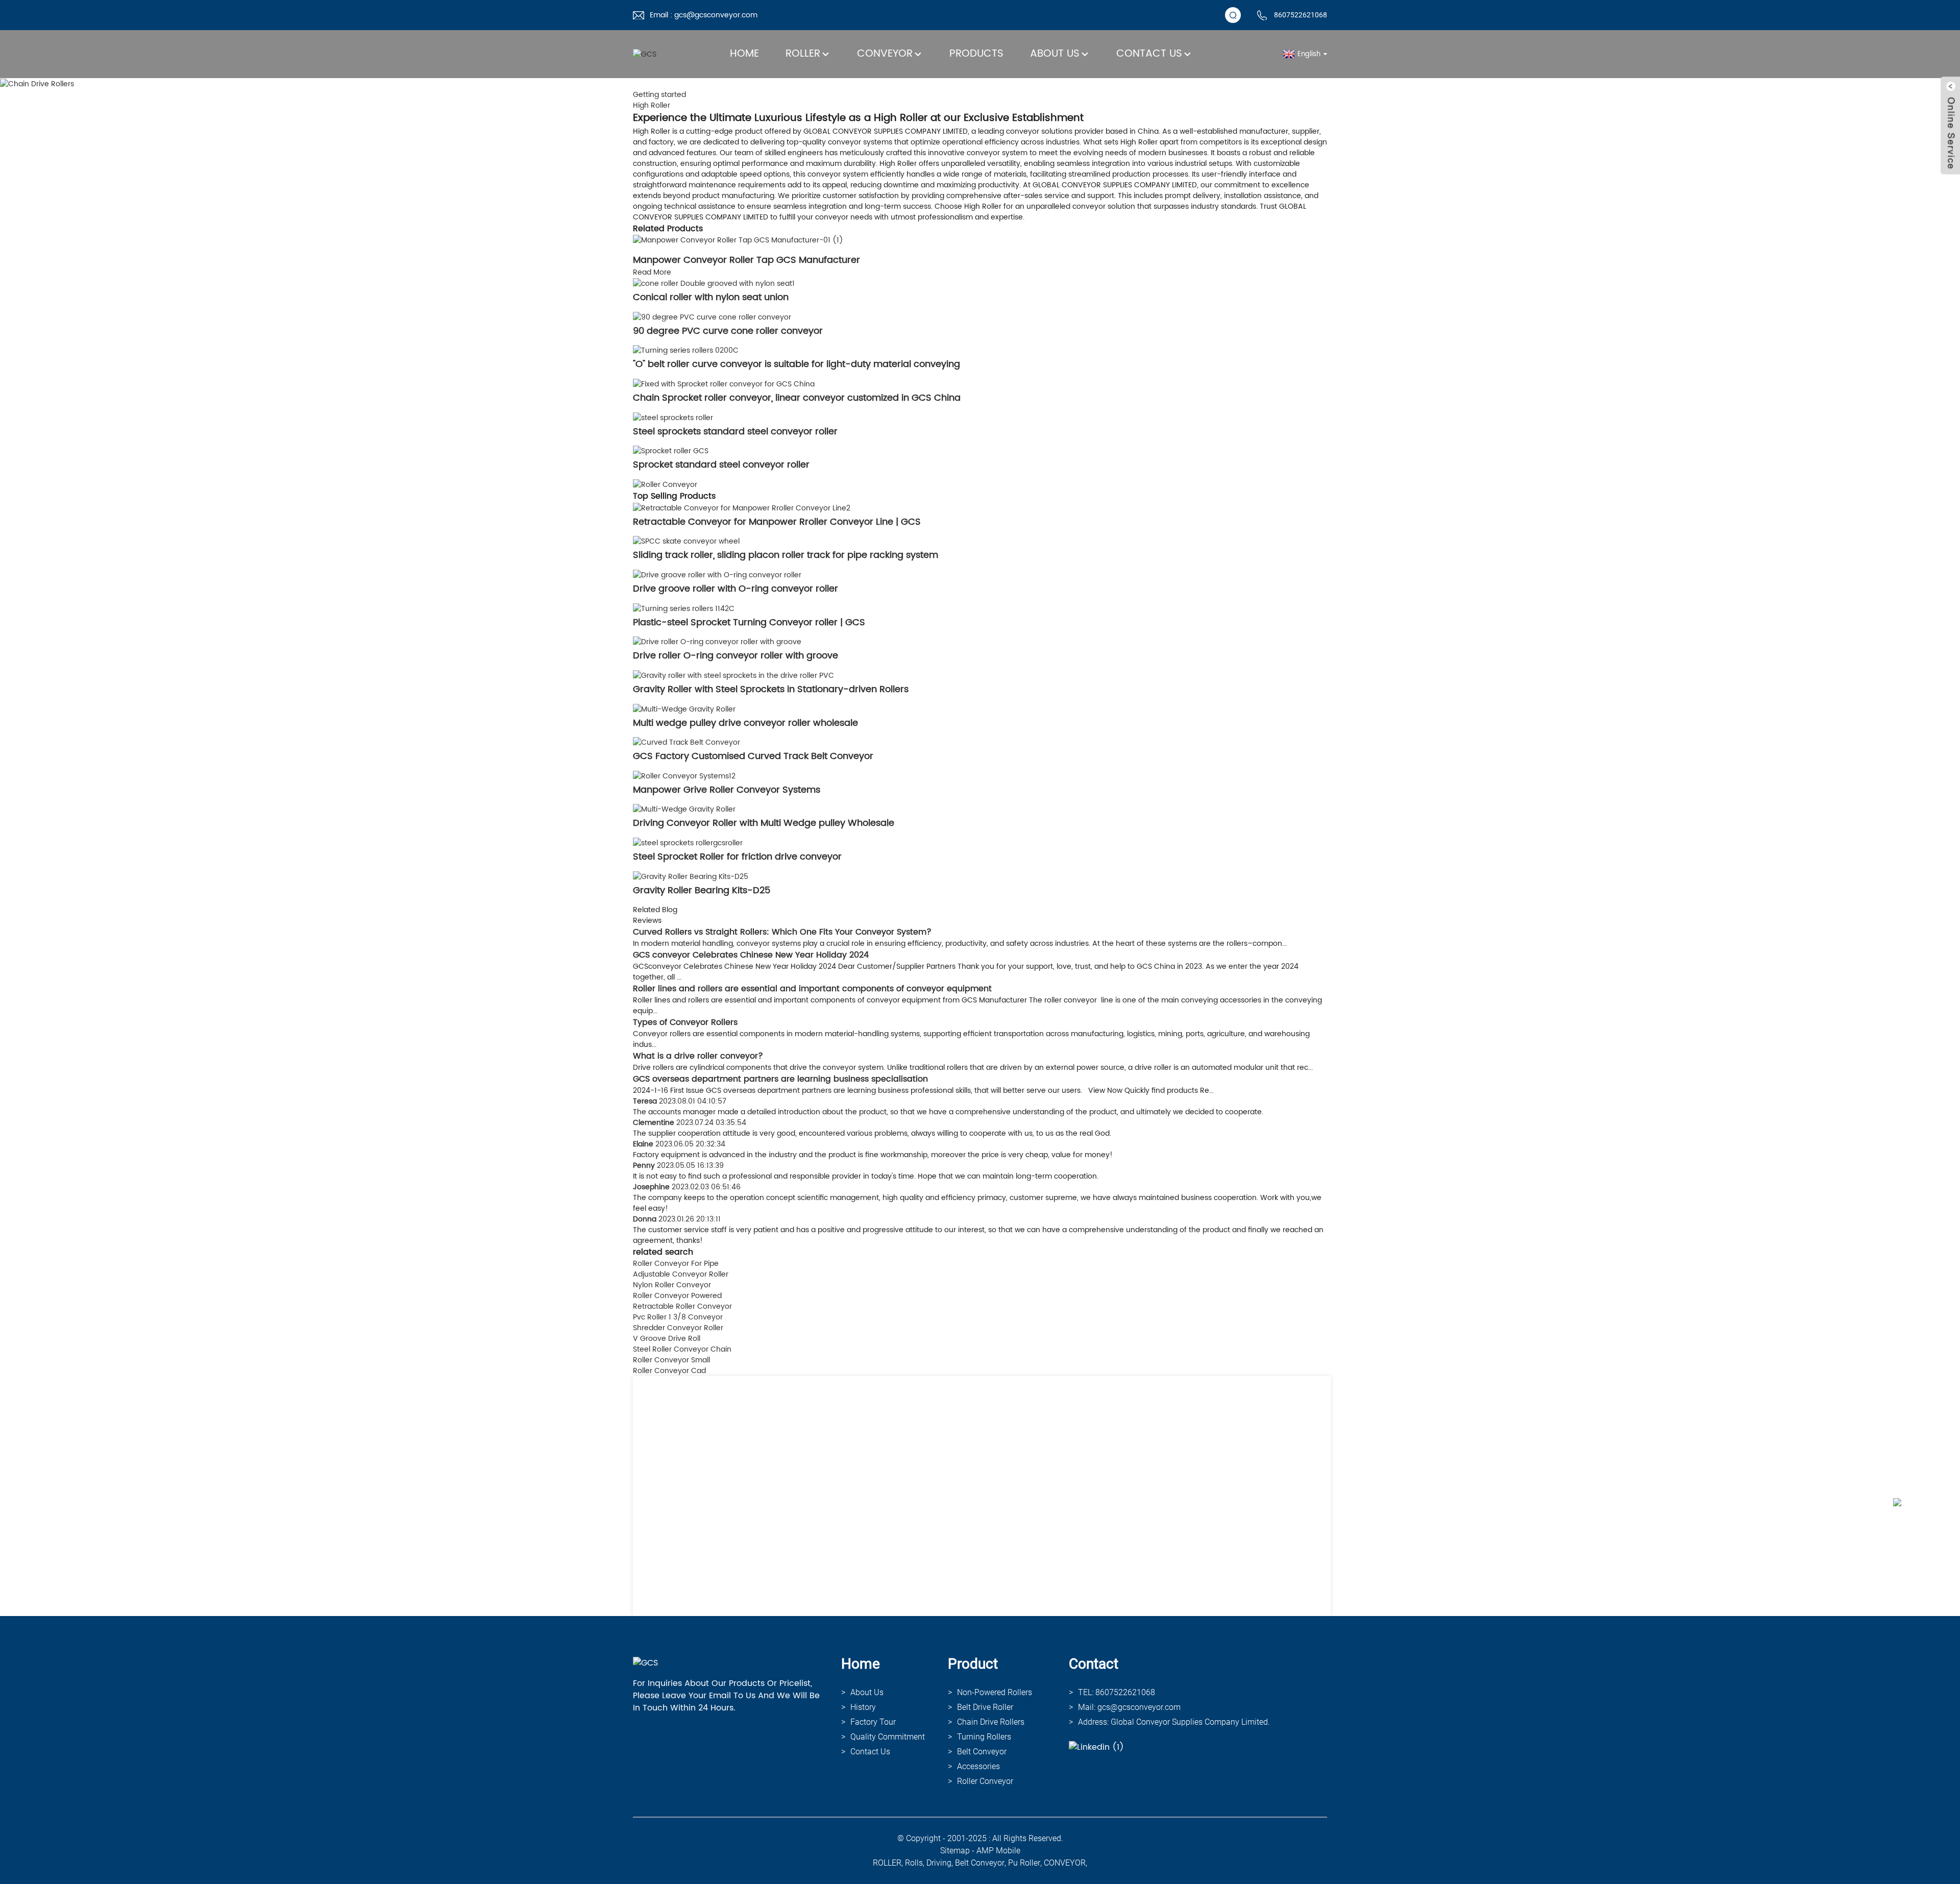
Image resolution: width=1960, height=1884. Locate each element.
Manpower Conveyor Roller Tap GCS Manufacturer (746, 260)
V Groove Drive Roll (667, 1339)
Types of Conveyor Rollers (685, 1022)
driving (939, 1863)
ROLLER (887, 1863)
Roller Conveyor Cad (669, 1371)
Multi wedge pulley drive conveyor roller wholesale (745, 723)
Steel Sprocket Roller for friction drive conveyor (737, 857)
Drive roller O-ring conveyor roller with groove (736, 656)
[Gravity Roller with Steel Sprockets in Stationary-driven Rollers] (733, 675)
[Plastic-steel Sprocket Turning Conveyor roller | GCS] (684, 608)
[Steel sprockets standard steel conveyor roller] (673, 417)
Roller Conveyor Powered (677, 1296)
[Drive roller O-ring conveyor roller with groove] (717, 642)
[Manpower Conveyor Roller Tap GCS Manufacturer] (738, 240)
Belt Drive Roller (985, 1707)
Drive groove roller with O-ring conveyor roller (736, 589)
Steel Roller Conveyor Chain (682, 1349)
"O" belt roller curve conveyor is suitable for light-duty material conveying (797, 364)
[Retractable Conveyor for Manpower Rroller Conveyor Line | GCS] (742, 508)
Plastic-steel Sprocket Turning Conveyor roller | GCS (749, 622)
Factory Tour (873, 1722)
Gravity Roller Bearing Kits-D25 (702, 890)
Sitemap (955, 1851)
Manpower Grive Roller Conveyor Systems (727, 790)
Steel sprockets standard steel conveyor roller (735, 432)
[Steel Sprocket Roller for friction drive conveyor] (688, 842)
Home (744, 54)
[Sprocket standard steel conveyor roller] (671, 451)
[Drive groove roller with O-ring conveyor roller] (717, 574)
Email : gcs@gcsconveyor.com (704, 15)
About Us (1055, 54)
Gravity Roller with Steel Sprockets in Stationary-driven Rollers (771, 689)
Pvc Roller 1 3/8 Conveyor (678, 1317)
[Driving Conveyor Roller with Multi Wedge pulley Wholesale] (684, 809)
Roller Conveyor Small (671, 1360)
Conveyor (885, 54)
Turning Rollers (984, 1737)
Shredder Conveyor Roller (678, 1328)
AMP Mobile (998, 1851)
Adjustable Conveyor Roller (681, 1274)
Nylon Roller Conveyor (672, 1285)
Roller (803, 54)
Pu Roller (1024, 1863)
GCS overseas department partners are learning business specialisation (780, 1079)
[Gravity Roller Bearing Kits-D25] (691, 876)
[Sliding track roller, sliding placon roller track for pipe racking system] (686, 541)
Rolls (914, 1863)
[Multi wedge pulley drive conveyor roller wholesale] (684, 709)
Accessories (978, 1766)
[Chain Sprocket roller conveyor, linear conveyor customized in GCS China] (724, 384)
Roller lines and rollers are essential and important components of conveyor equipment (812, 989)
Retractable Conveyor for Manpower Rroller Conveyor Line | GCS (777, 522)
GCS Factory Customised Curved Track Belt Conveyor (753, 756)
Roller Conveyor (985, 1781)
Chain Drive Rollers (991, 1722)
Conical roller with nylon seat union (711, 297)
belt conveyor (980, 1863)
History (863, 1707)
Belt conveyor (982, 1752)
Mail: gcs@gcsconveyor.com (1129, 1707)
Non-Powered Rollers (995, 1692)
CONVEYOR (1065, 1863)
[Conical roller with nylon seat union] (714, 283)
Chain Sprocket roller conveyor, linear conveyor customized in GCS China (797, 398)
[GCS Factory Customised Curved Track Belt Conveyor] (687, 742)
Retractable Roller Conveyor (682, 1306)
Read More (652, 272)
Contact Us (1149, 54)
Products (976, 54)
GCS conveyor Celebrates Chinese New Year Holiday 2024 (751, 955)
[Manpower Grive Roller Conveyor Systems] (684, 776)
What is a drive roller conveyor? (698, 1056)
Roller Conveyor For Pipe (676, 1264)
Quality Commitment (888, 1737)
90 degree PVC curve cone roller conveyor (728, 331)
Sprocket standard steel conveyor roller (721, 465)
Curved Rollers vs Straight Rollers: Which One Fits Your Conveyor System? (782, 932)
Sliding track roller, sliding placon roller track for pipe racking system (786, 555)
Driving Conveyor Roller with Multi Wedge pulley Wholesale (764, 823)
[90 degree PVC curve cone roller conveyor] (712, 317)
